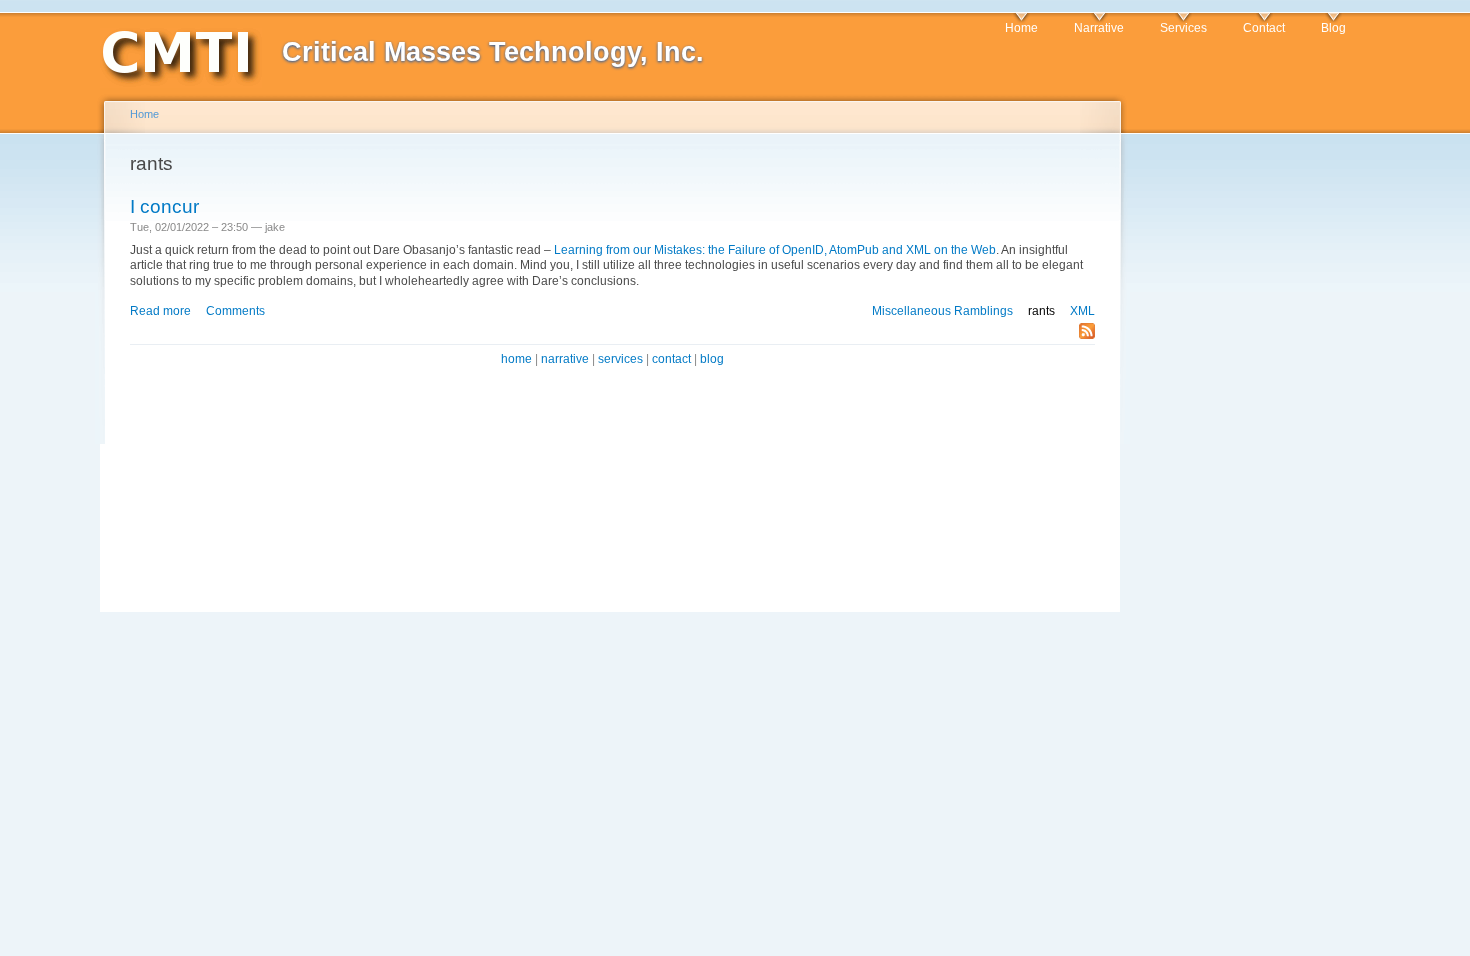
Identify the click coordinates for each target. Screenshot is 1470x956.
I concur (164, 206)
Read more (160, 311)
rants (1041, 311)
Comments (235, 311)
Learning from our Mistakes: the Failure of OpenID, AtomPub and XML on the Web (775, 250)
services (620, 359)
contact (671, 359)
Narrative (1099, 28)
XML (1082, 311)
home (516, 359)
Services (1183, 28)
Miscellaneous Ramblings (942, 311)
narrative (565, 359)
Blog (1333, 28)
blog (712, 359)
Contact (1264, 28)
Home (1021, 28)
